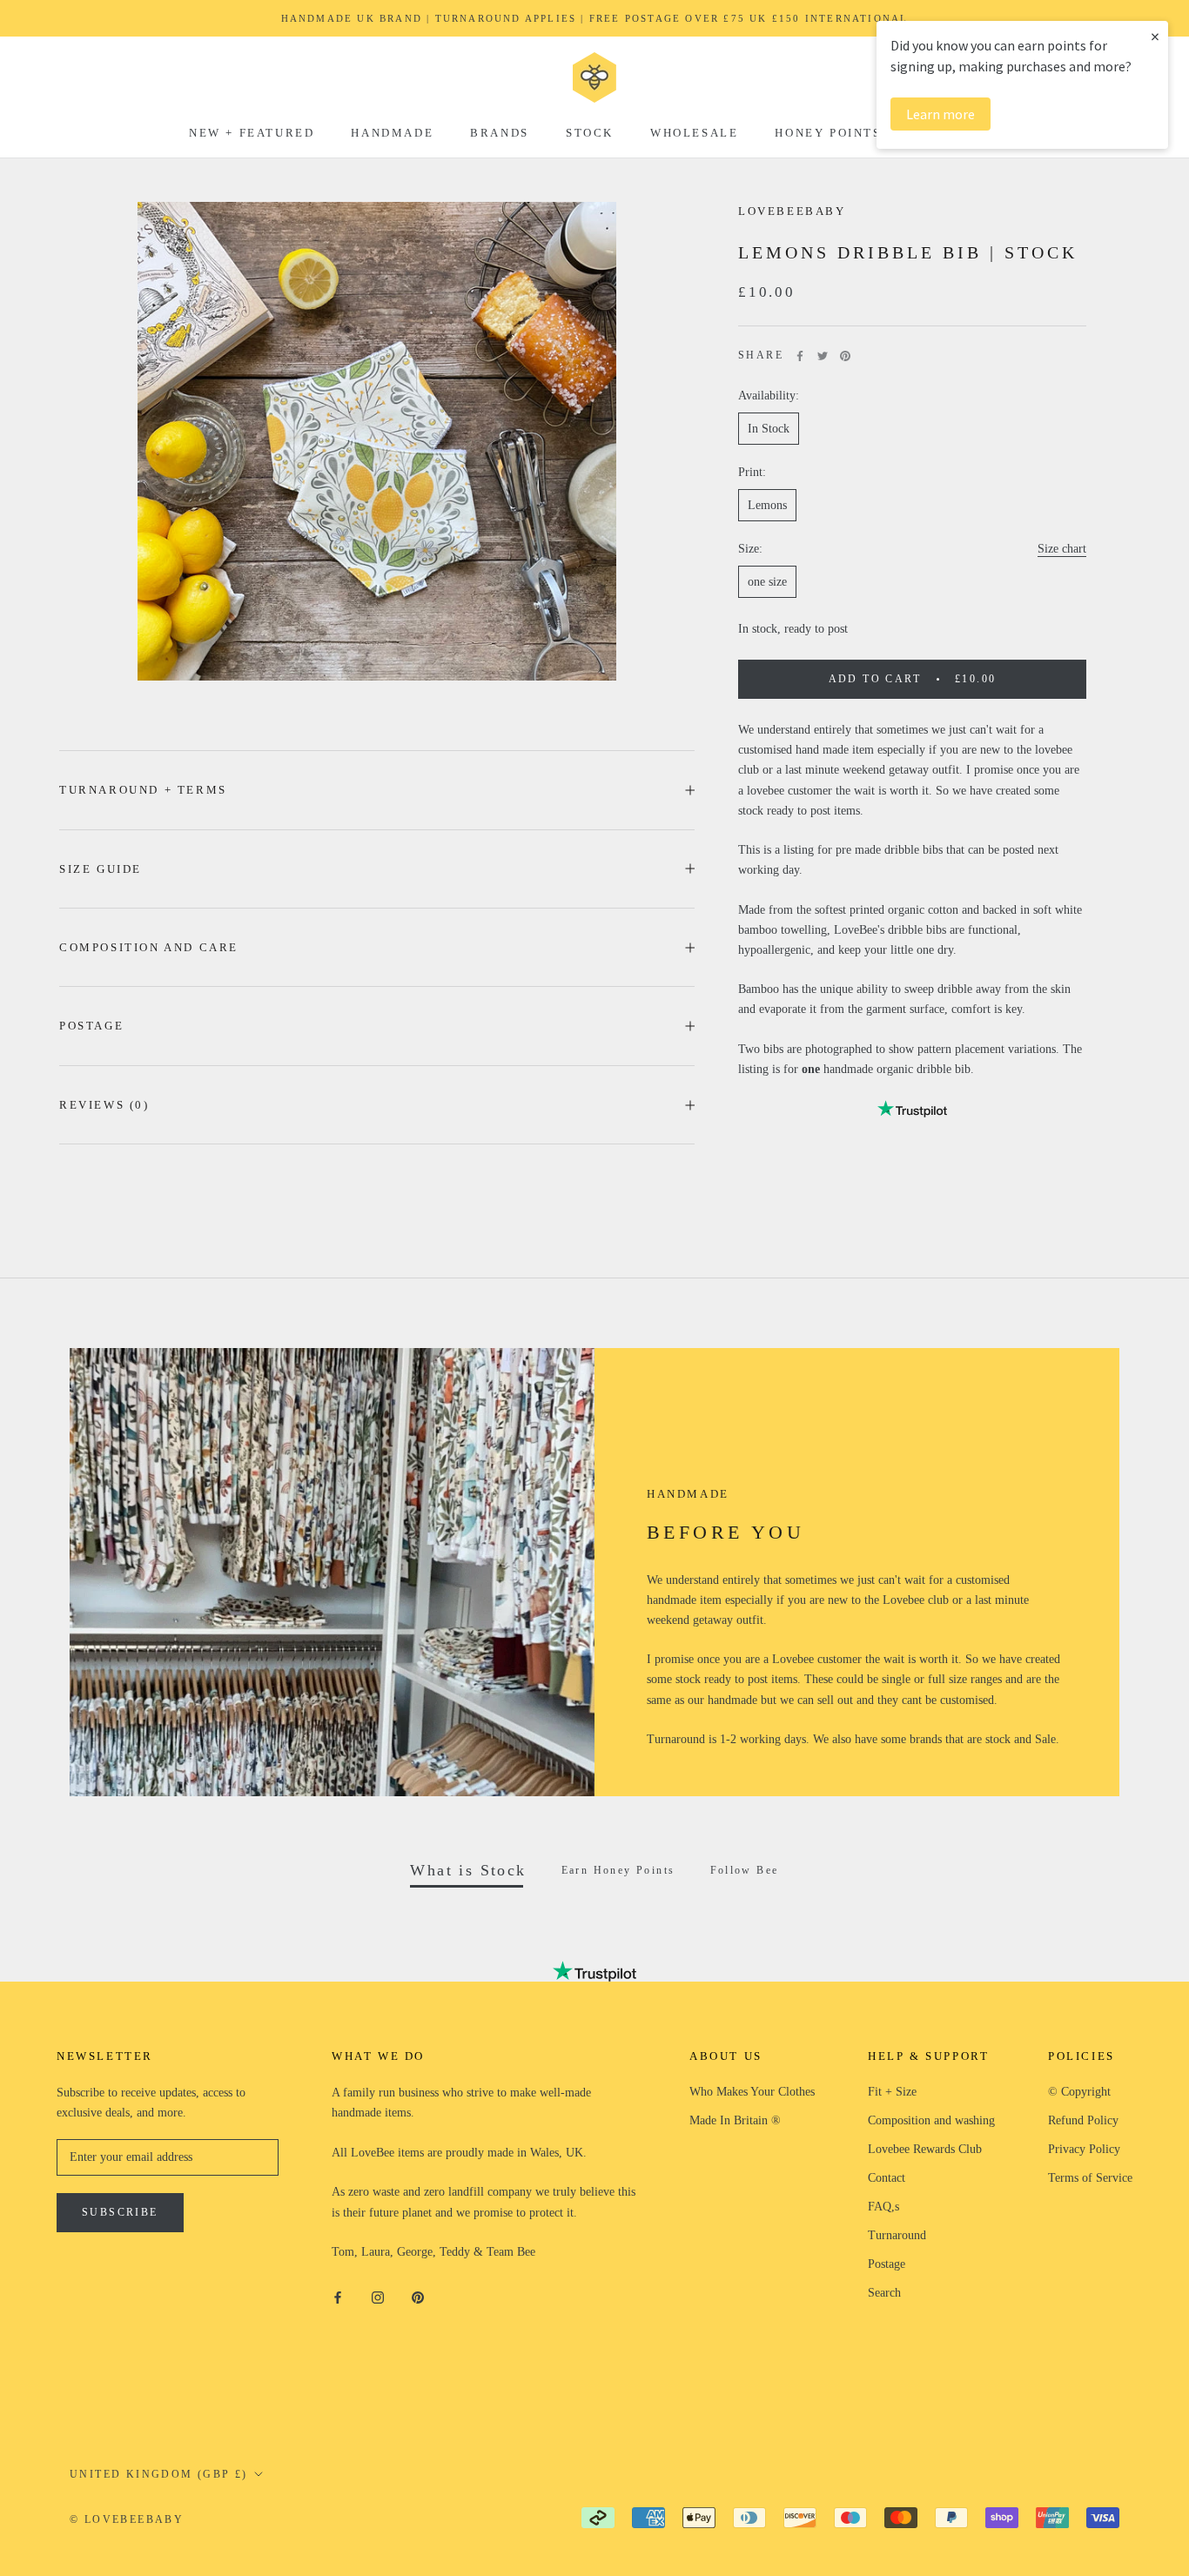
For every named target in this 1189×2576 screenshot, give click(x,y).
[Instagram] (378, 2297)
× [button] (1155, 36)
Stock (590, 133)
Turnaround (897, 2235)
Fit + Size (892, 2092)
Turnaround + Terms (143, 790)
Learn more (940, 114)
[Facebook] (800, 356)
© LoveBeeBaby (127, 2519)
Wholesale (694, 133)
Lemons (767, 505)
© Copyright (1079, 2092)
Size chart (1062, 549)
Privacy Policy (1084, 2149)
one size (767, 582)
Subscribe (120, 2212)
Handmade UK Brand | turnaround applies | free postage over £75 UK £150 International (595, 18)
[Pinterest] (845, 356)
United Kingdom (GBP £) (159, 2474)
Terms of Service (1090, 2178)
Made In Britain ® (735, 2120)
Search (884, 2293)
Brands (500, 133)
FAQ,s (883, 2207)
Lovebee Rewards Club (925, 2149)
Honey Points (828, 133)
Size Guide (101, 869)
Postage (91, 1026)
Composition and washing (931, 2120)
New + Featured (252, 133)
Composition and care (149, 947)
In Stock (769, 429)
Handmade (392, 133)
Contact (887, 2178)
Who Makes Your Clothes (752, 2092)
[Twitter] (823, 356)
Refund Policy (1083, 2120)
